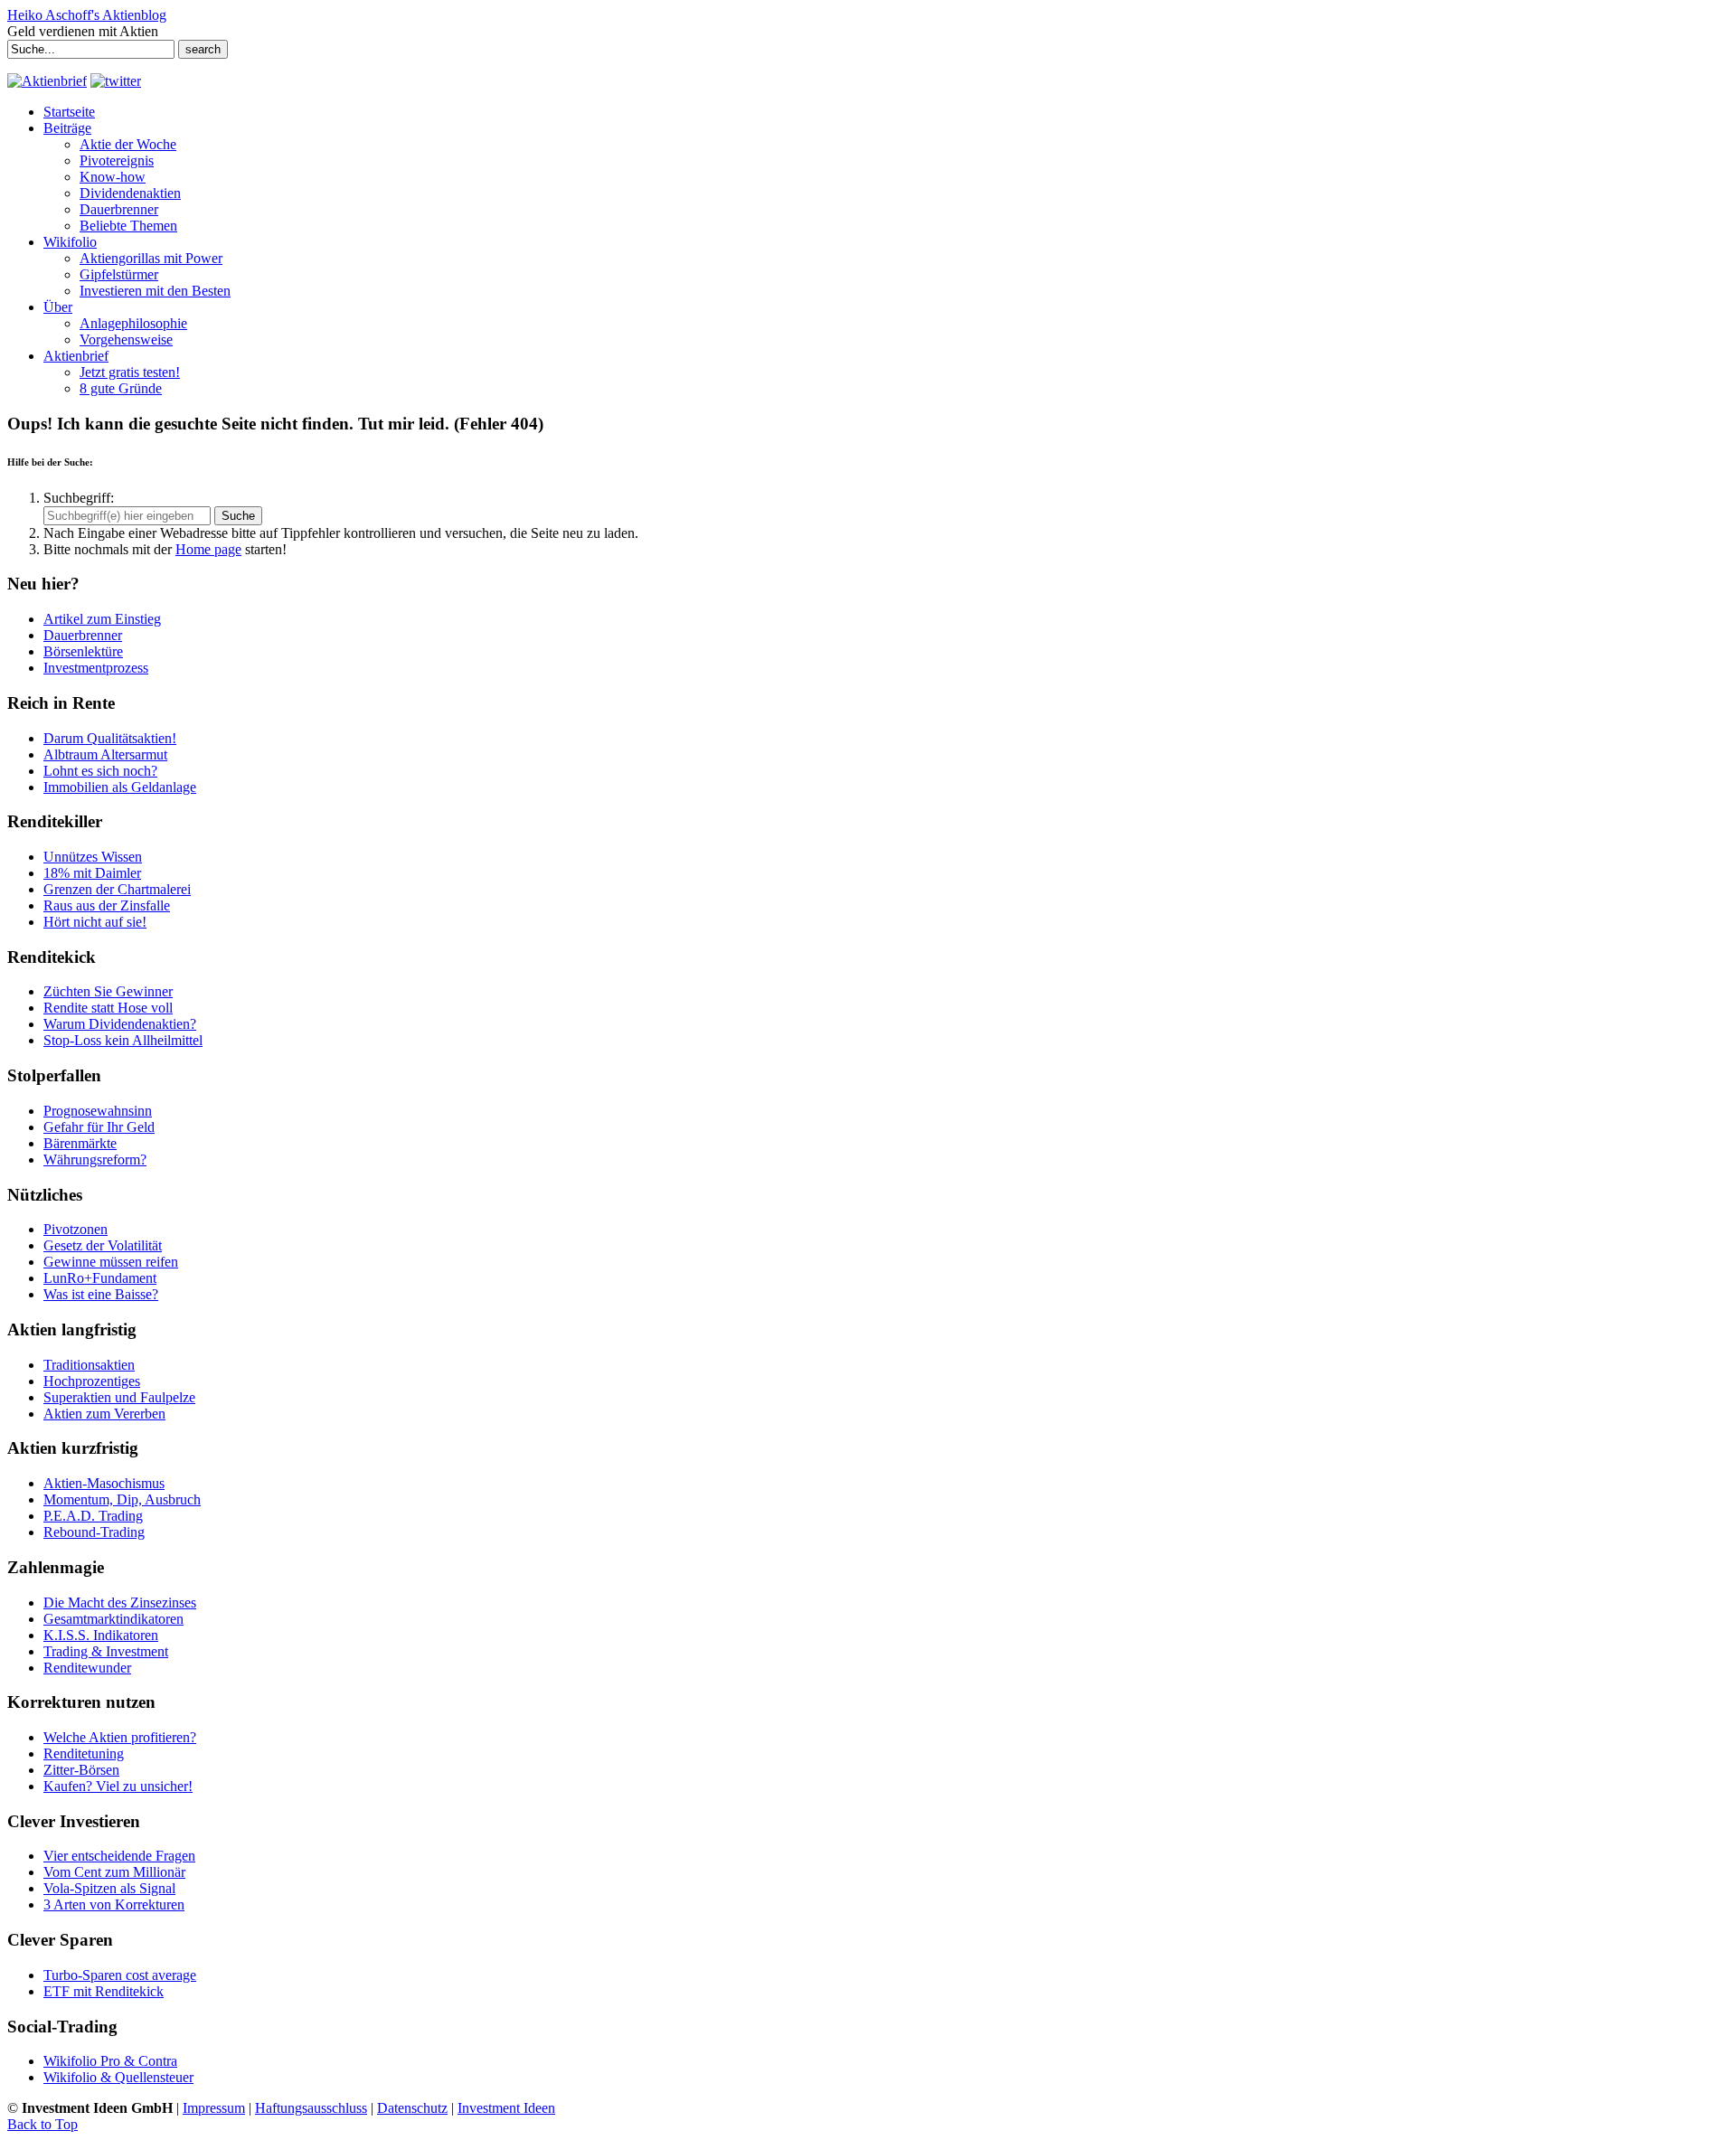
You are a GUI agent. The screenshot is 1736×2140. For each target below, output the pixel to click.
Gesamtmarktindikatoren (113, 1619)
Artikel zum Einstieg (102, 619)
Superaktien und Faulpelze (119, 1397)
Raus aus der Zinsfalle (107, 905)
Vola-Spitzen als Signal (109, 1888)
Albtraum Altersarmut (105, 754)
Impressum (214, 2108)
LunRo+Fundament (100, 1278)
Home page (208, 549)
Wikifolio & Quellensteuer (118, 2077)
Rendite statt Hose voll (108, 1008)
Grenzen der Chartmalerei (117, 889)
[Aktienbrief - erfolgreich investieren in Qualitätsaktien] (47, 81)
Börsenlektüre (83, 651)
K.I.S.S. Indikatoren (101, 1635)
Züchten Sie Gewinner (108, 991)
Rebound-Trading (94, 1532)
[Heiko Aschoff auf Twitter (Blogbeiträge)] (116, 81)
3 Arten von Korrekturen (114, 1904)
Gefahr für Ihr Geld (99, 1127)
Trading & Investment (106, 1651)
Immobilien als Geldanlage (120, 787)
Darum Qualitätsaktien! (110, 738)
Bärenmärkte (80, 1143)
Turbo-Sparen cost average (120, 1975)
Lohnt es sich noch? (100, 771)
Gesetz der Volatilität (103, 1245)
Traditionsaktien (89, 1365)
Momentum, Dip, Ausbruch (122, 1499)
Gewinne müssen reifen (111, 1262)
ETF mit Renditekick (104, 1991)
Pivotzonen (75, 1229)
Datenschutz (412, 2108)
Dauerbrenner (83, 635)
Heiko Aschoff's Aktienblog (87, 15)
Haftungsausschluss (311, 2108)
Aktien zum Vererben (104, 1414)
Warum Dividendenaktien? (120, 1024)
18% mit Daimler (92, 873)
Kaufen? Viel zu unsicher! (118, 1786)
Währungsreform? (95, 1160)
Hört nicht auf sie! (95, 922)
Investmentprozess (96, 668)
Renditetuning (84, 1753)
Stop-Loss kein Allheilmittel (123, 1040)
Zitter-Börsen (81, 1770)
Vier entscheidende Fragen (119, 1856)
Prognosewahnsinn (98, 1111)
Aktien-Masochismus (104, 1483)
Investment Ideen (506, 2108)
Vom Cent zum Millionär (114, 1872)
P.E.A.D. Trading (93, 1516)
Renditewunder (87, 1668)
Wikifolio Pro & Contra (110, 2061)
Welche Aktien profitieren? (120, 1737)
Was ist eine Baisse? (101, 1294)
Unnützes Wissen (93, 857)
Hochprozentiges (92, 1381)
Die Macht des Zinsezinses (120, 1603)
